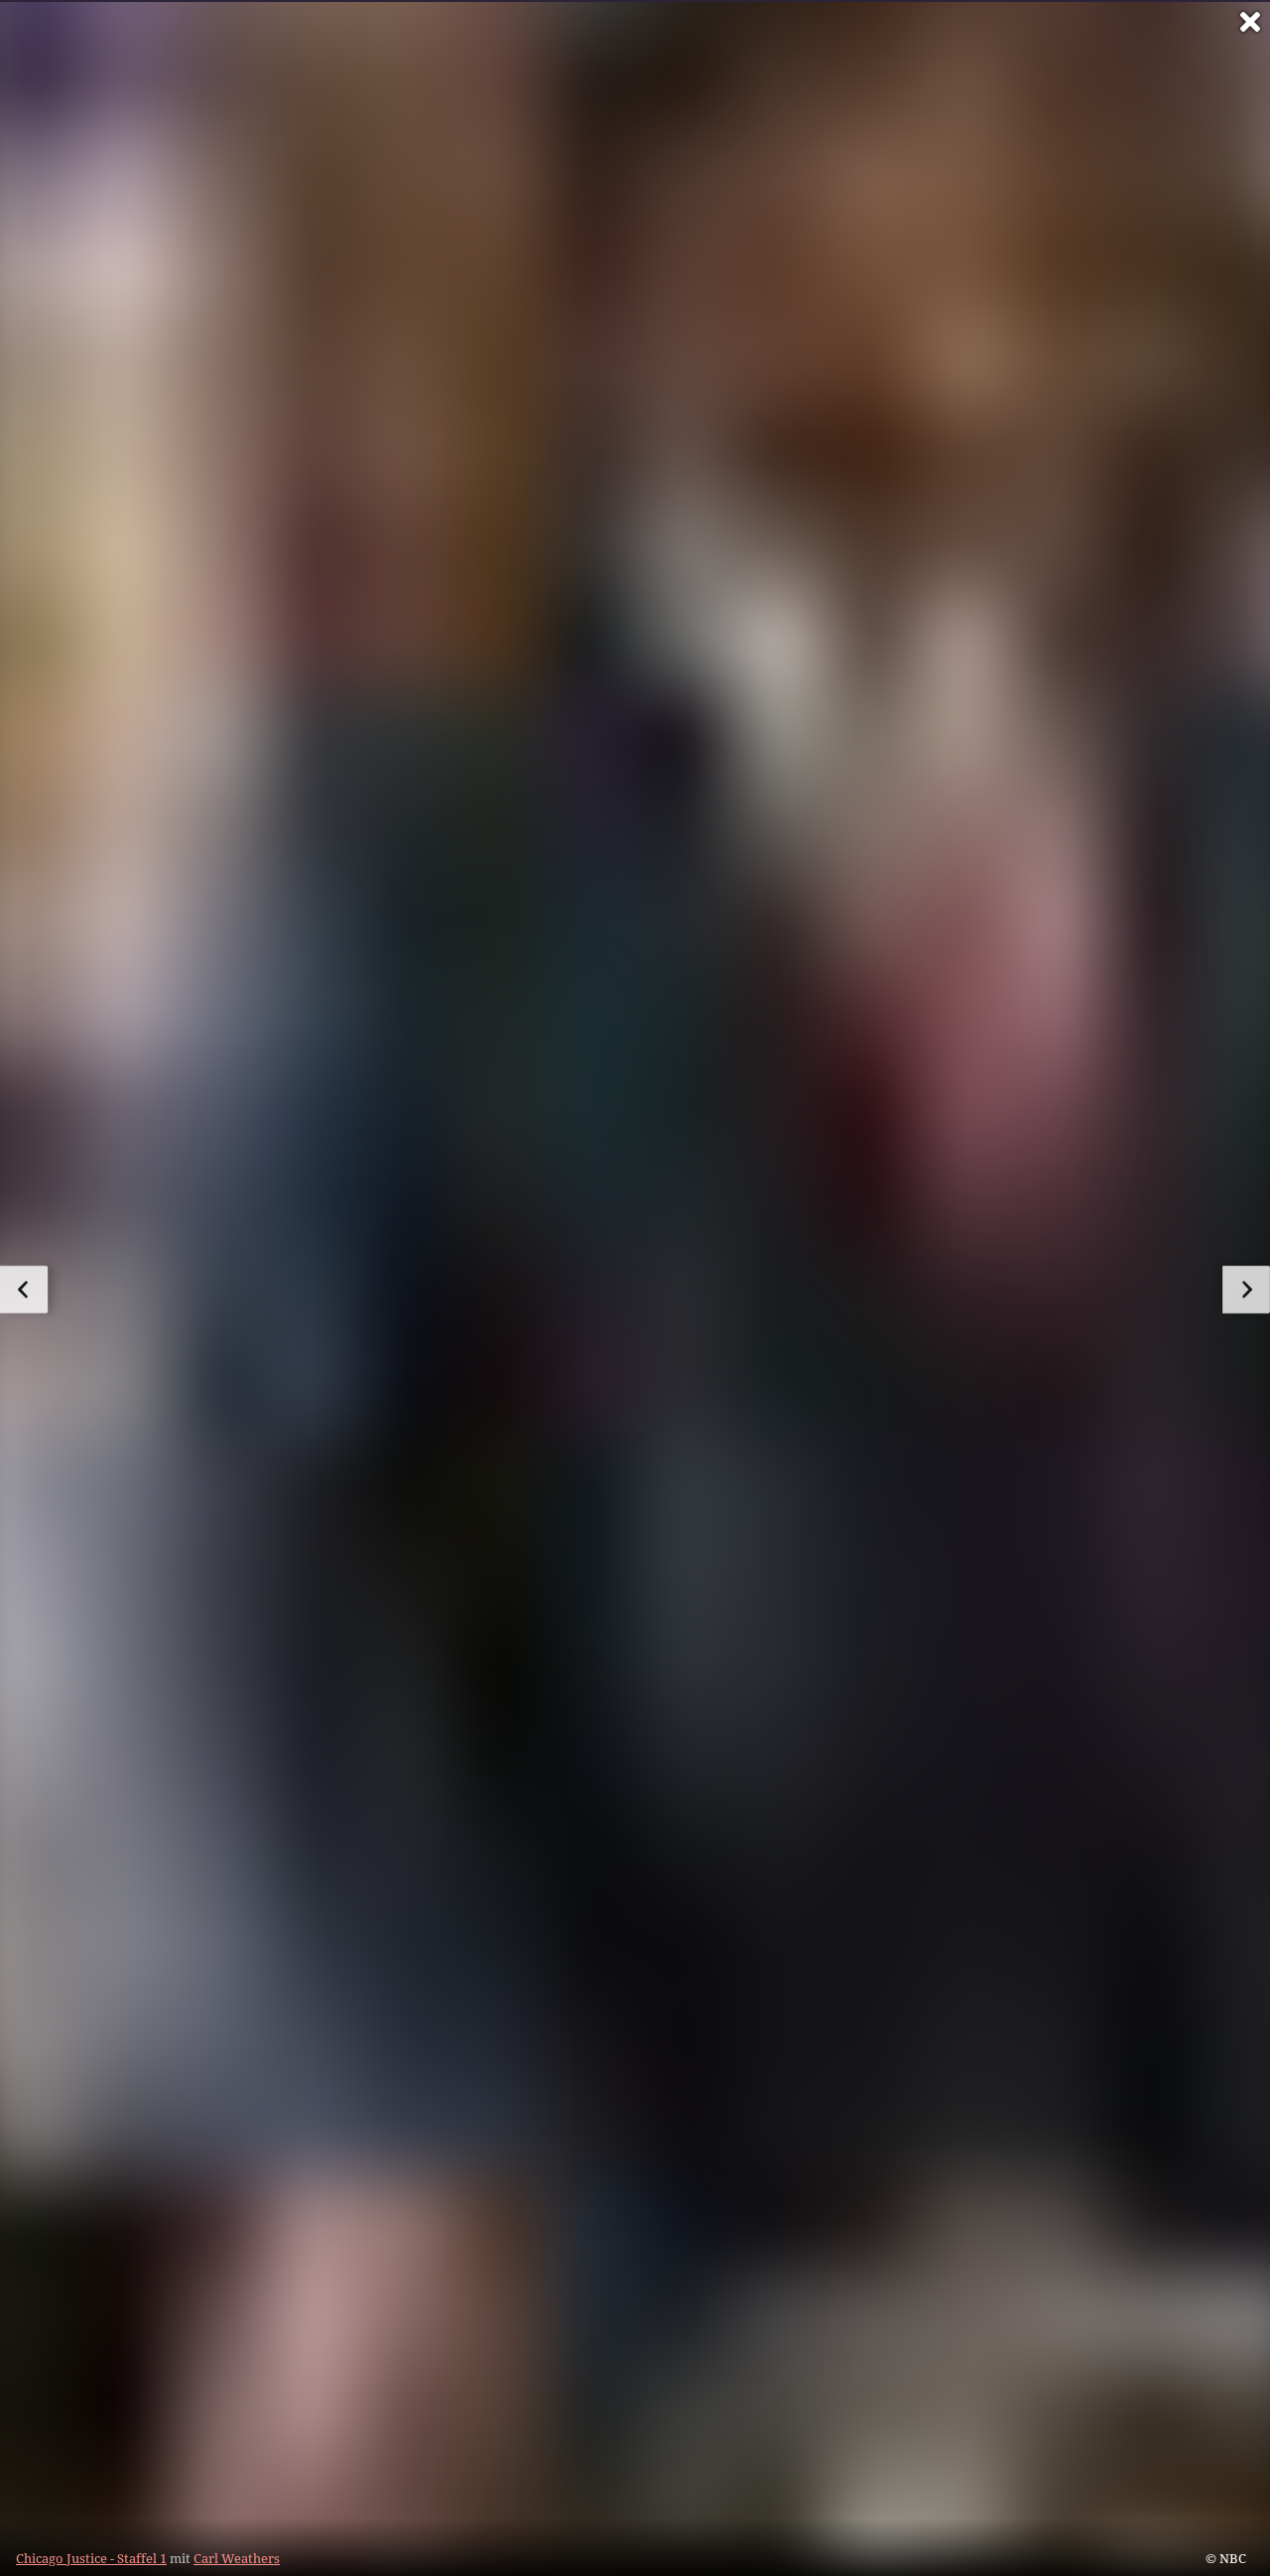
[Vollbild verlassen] (1250, 22)
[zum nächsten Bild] (1246, 1289)
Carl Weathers (237, 2558)
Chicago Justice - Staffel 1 (91, 2558)
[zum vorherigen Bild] (24, 1289)
